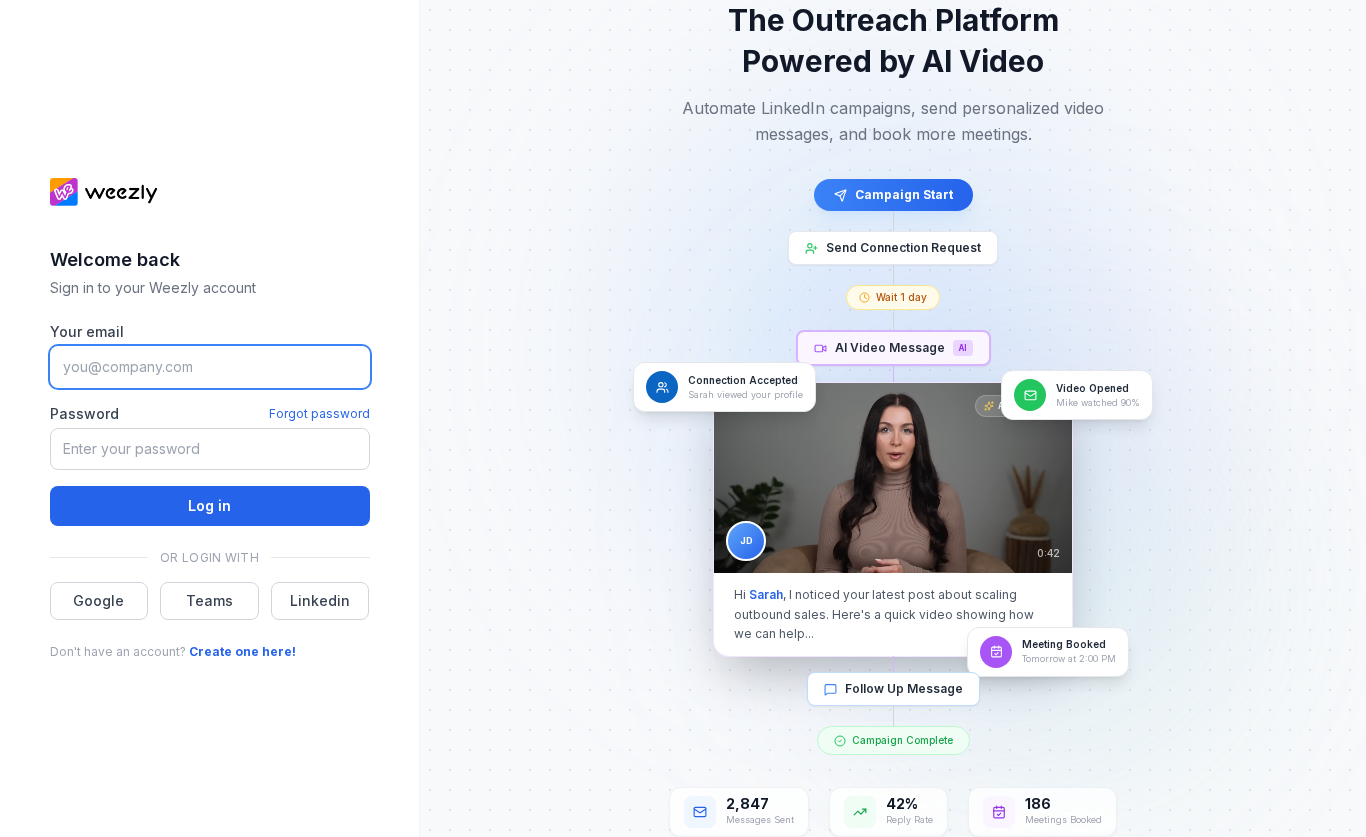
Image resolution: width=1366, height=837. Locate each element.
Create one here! (242, 651)
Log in (209, 505)
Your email (87, 331)
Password (84, 413)
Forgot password (319, 413)
